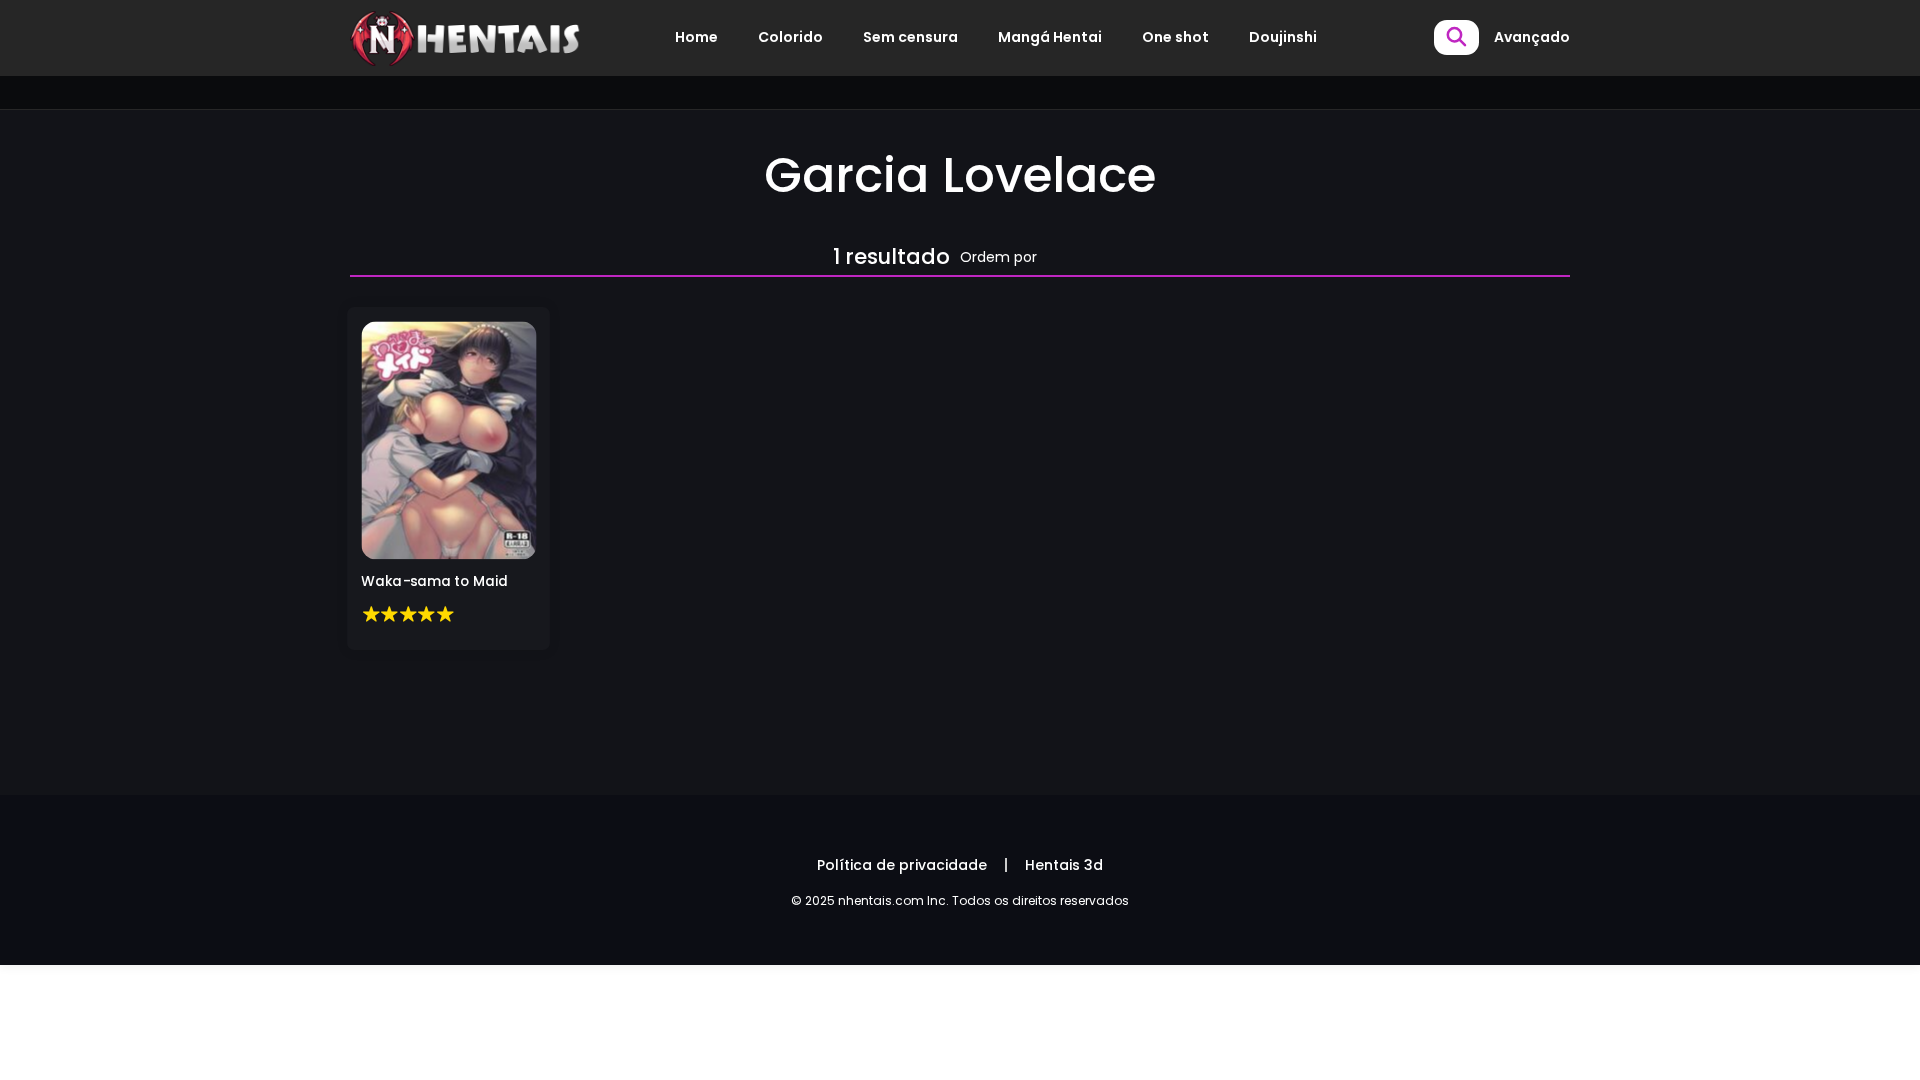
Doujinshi (1283, 37)
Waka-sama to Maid (434, 582)
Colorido (790, 37)
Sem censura (910, 37)
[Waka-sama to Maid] (448, 439)
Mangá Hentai (1050, 37)
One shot (1175, 37)
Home (696, 37)
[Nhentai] (466, 37)
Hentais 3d (1064, 865)
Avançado (1532, 37)
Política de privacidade (902, 865)
